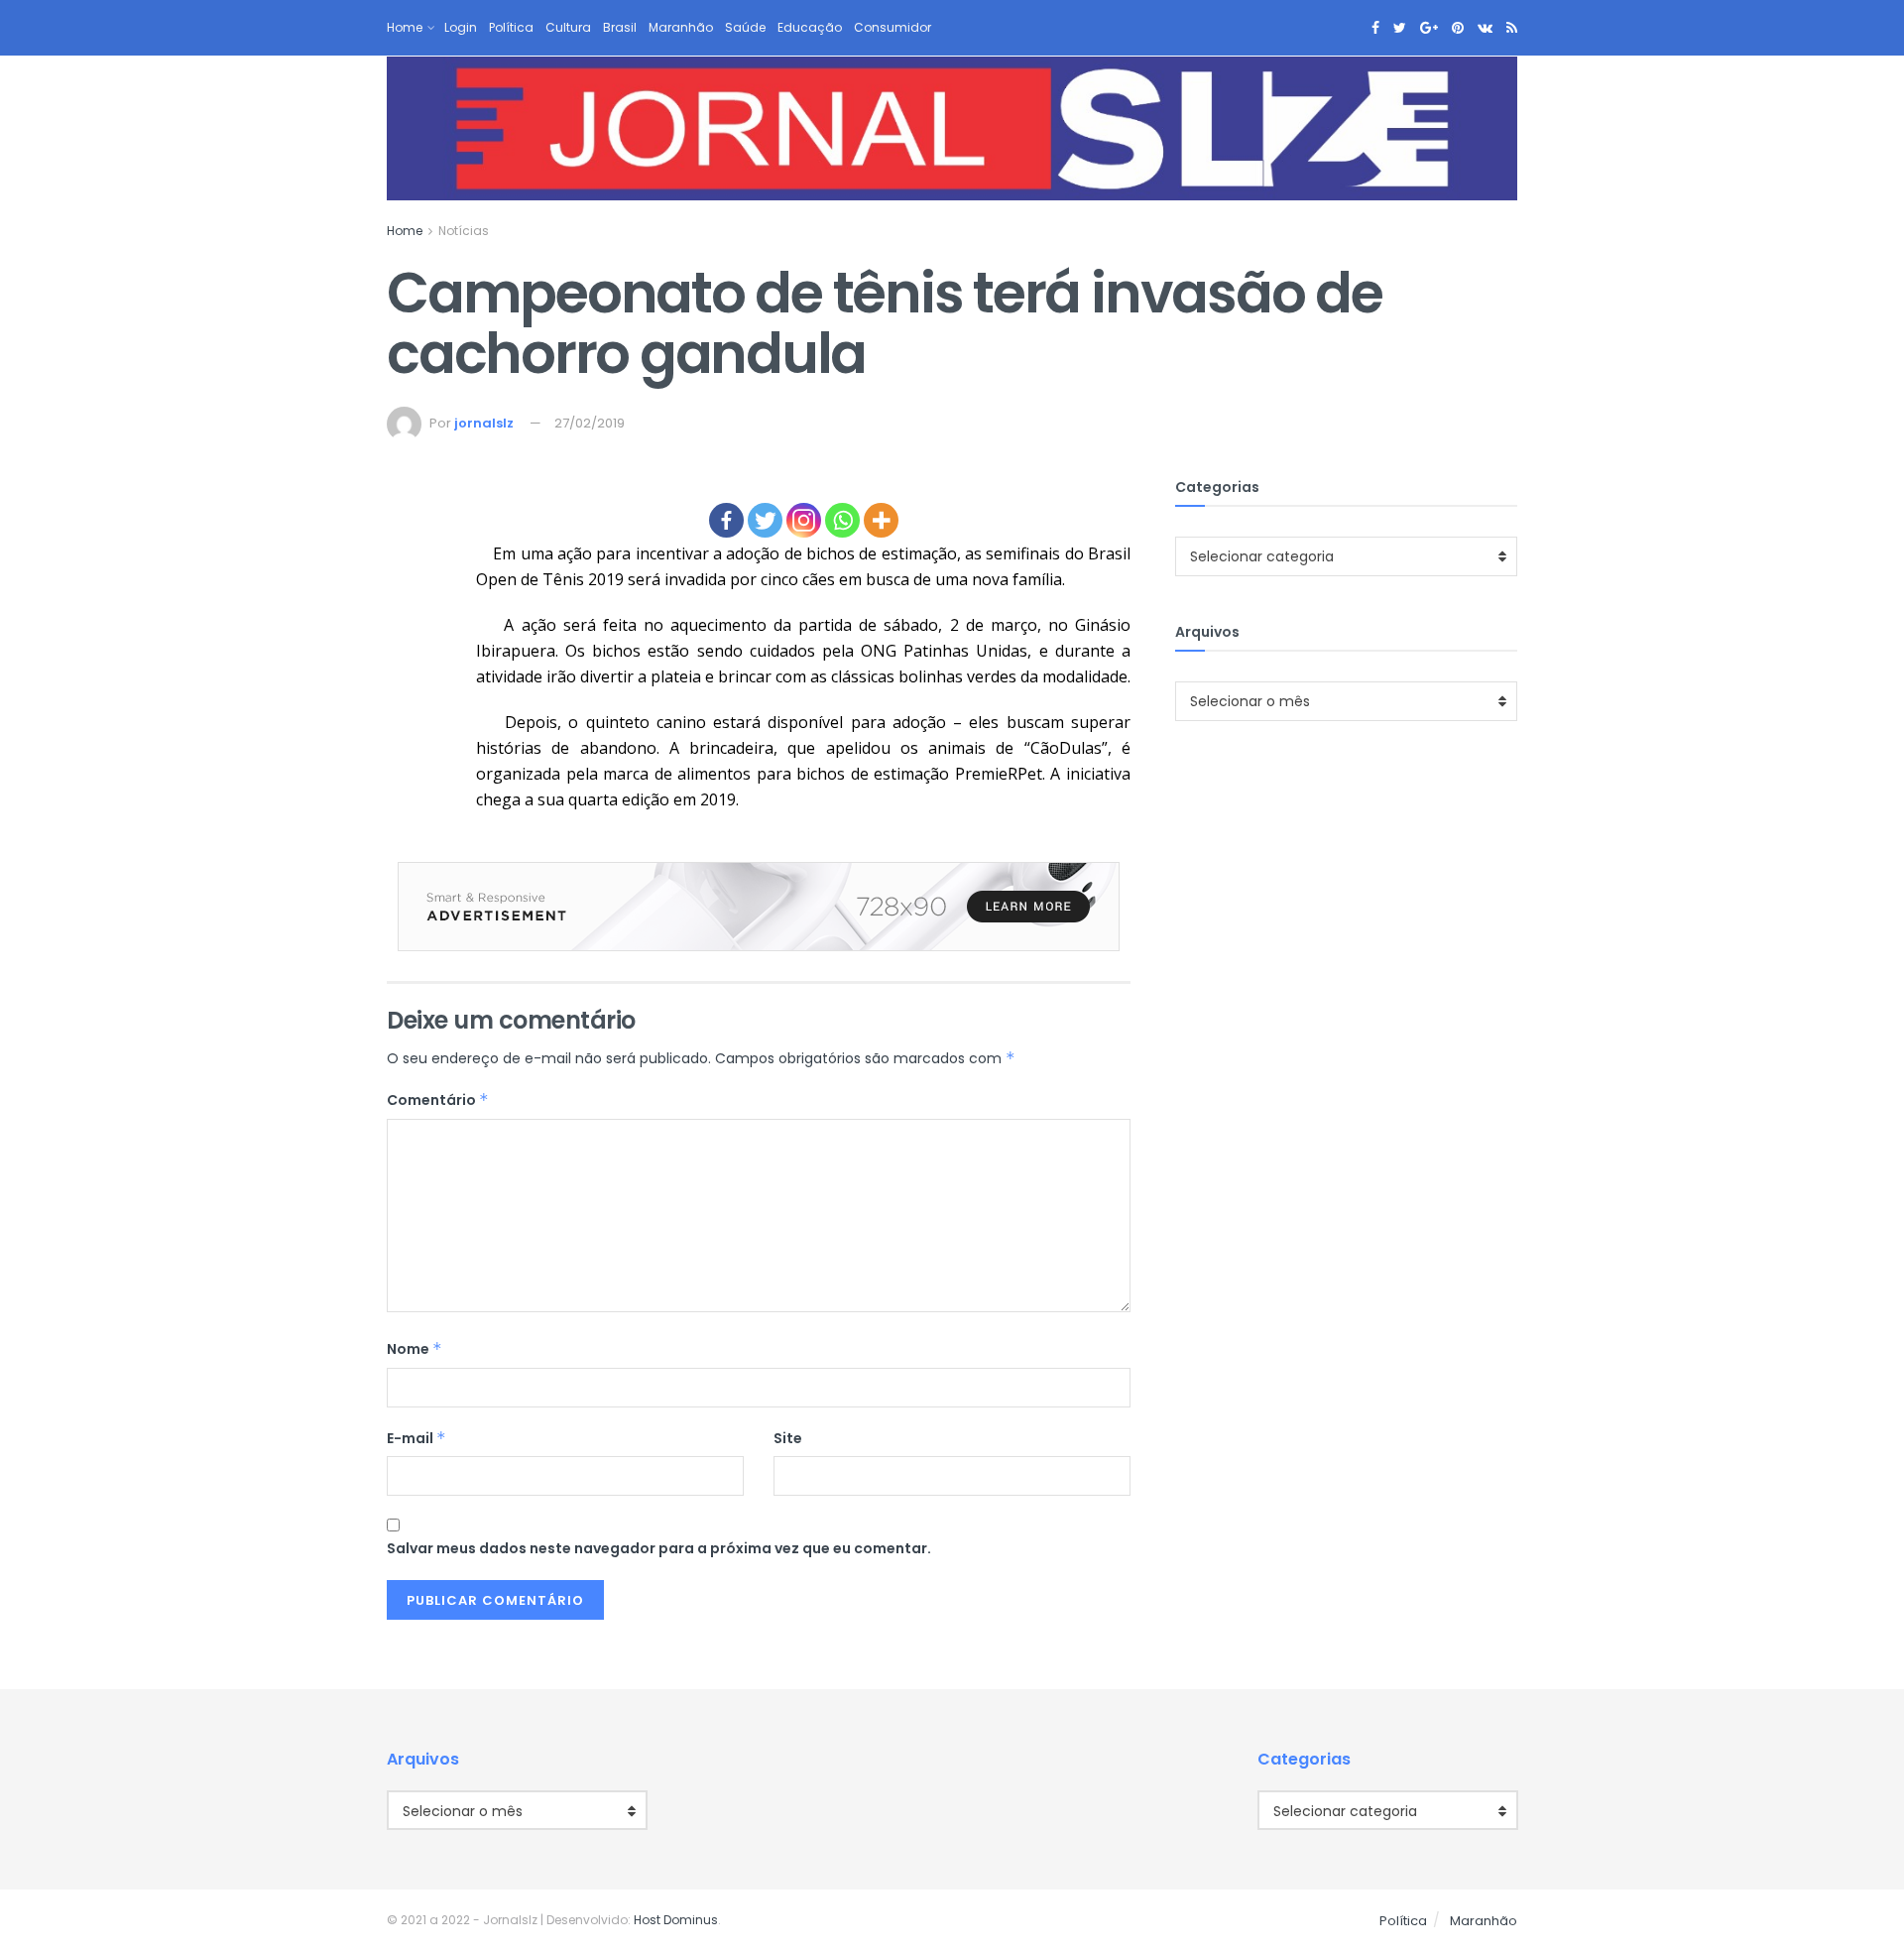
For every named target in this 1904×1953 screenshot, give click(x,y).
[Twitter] (765, 520)
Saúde (745, 27)
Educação (810, 27)
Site (788, 1438)
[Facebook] (726, 520)
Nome (415, 1349)
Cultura (568, 27)
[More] (881, 520)
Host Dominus (676, 1920)
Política (511, 27)
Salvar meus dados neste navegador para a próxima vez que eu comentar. (659, 1548)
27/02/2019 (590, 423)
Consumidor (892, 27)
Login (461, 27)
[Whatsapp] (842, 520)
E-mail (416, 1438)
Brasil (620, 27)
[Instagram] (804, 520)
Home (405, 27)
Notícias (464, 231)
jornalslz (484, 423)
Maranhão (681, 27)
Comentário (438, 1100)
